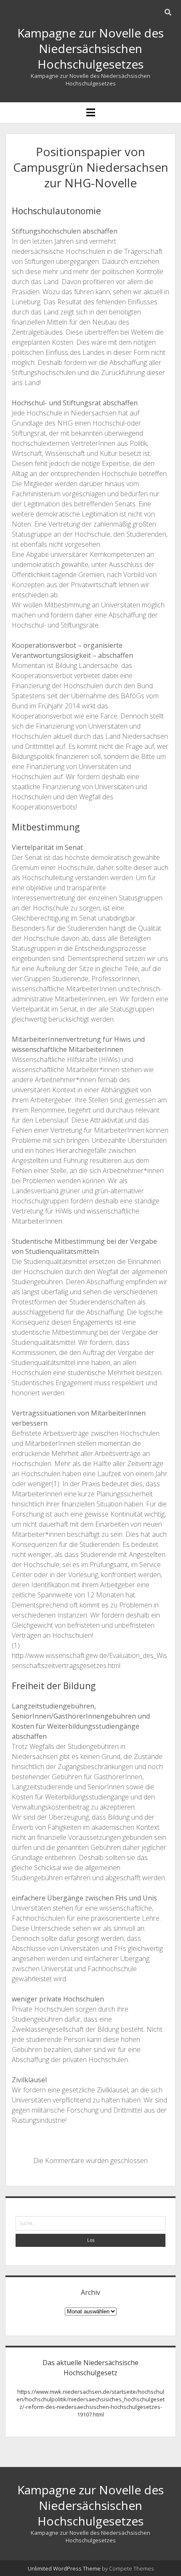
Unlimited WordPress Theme (64, 2568)
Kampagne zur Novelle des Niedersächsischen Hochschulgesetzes (90, 48)
